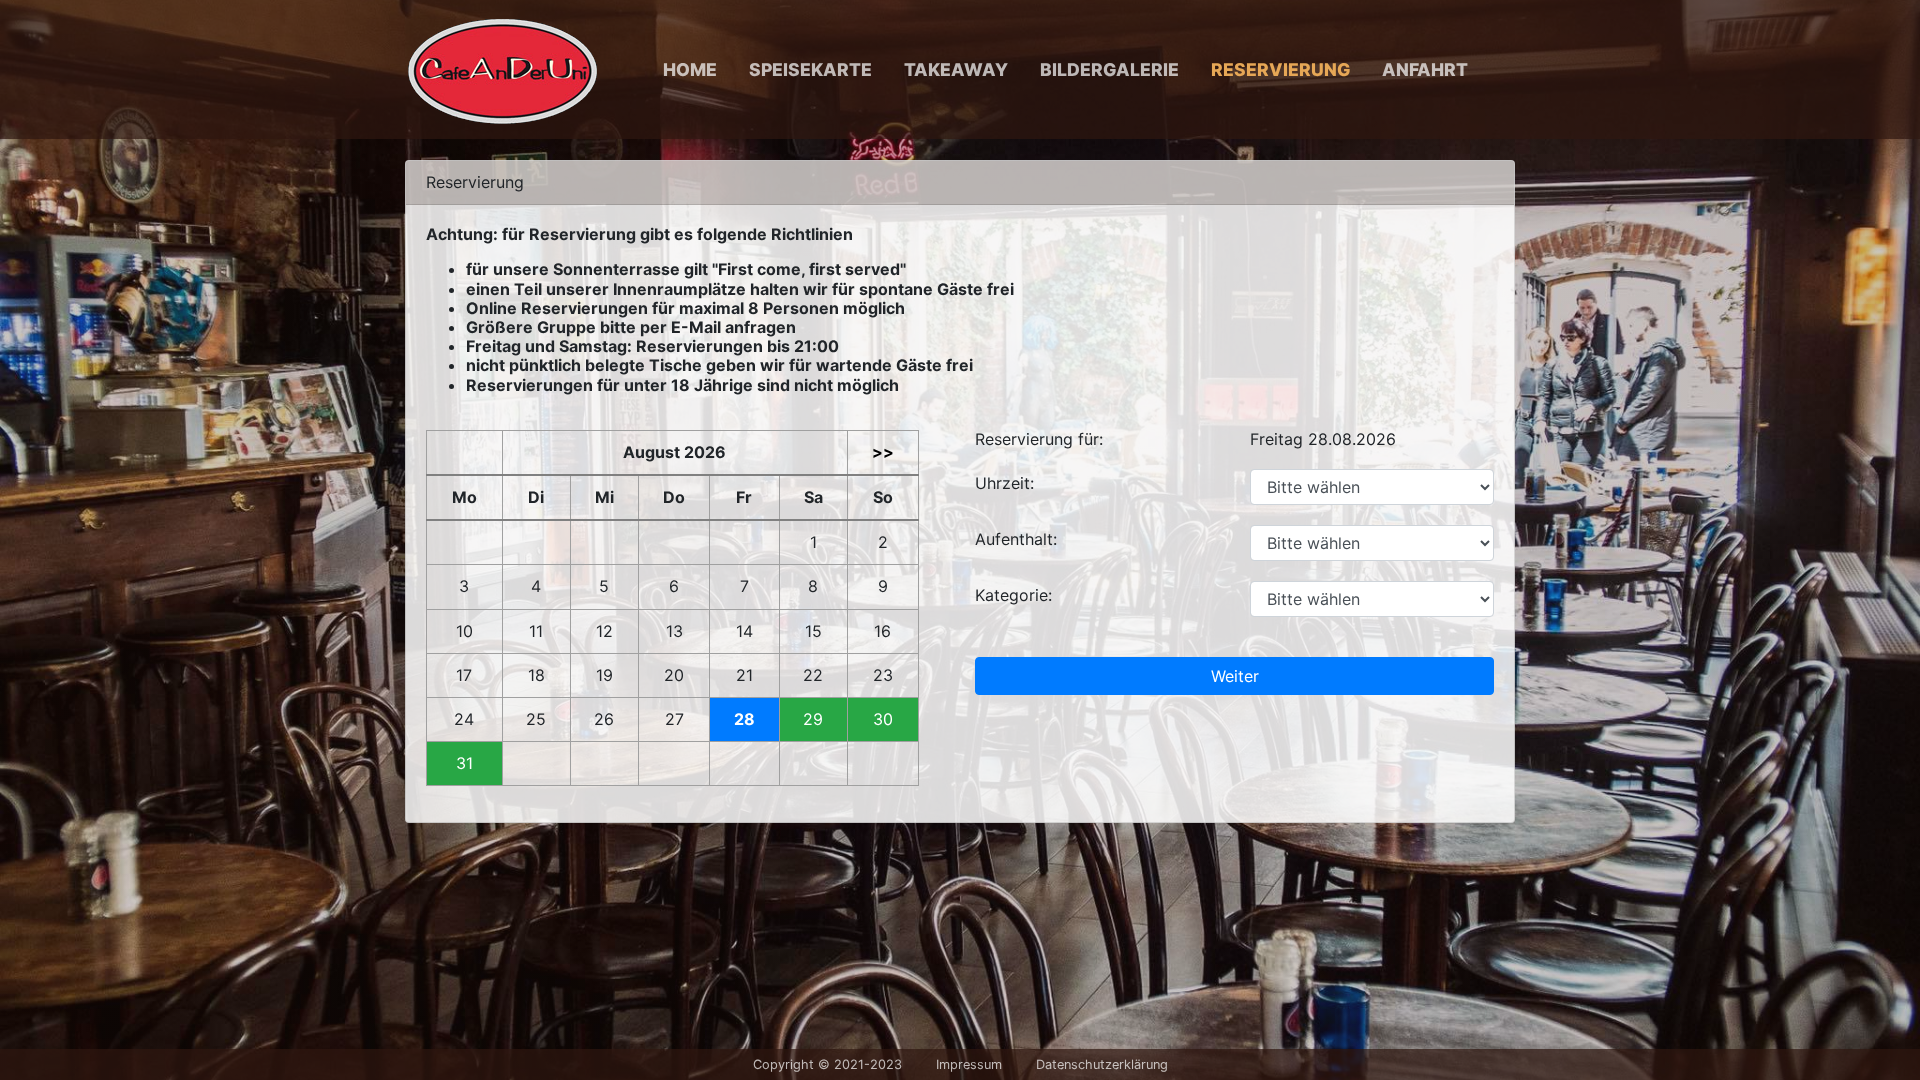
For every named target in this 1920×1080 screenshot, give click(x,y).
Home (690, 69)
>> (883, 452)
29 (813, 719)
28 (744, 719)
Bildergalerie (1109, 69)
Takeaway (956, 69)
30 (883, 719)
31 (464, 763)
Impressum (969, 1064)
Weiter (1235, 676)
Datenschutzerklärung (1102, 1064)
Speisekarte (810, 69)
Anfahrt (1425, 69)
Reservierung (1280, 69)
